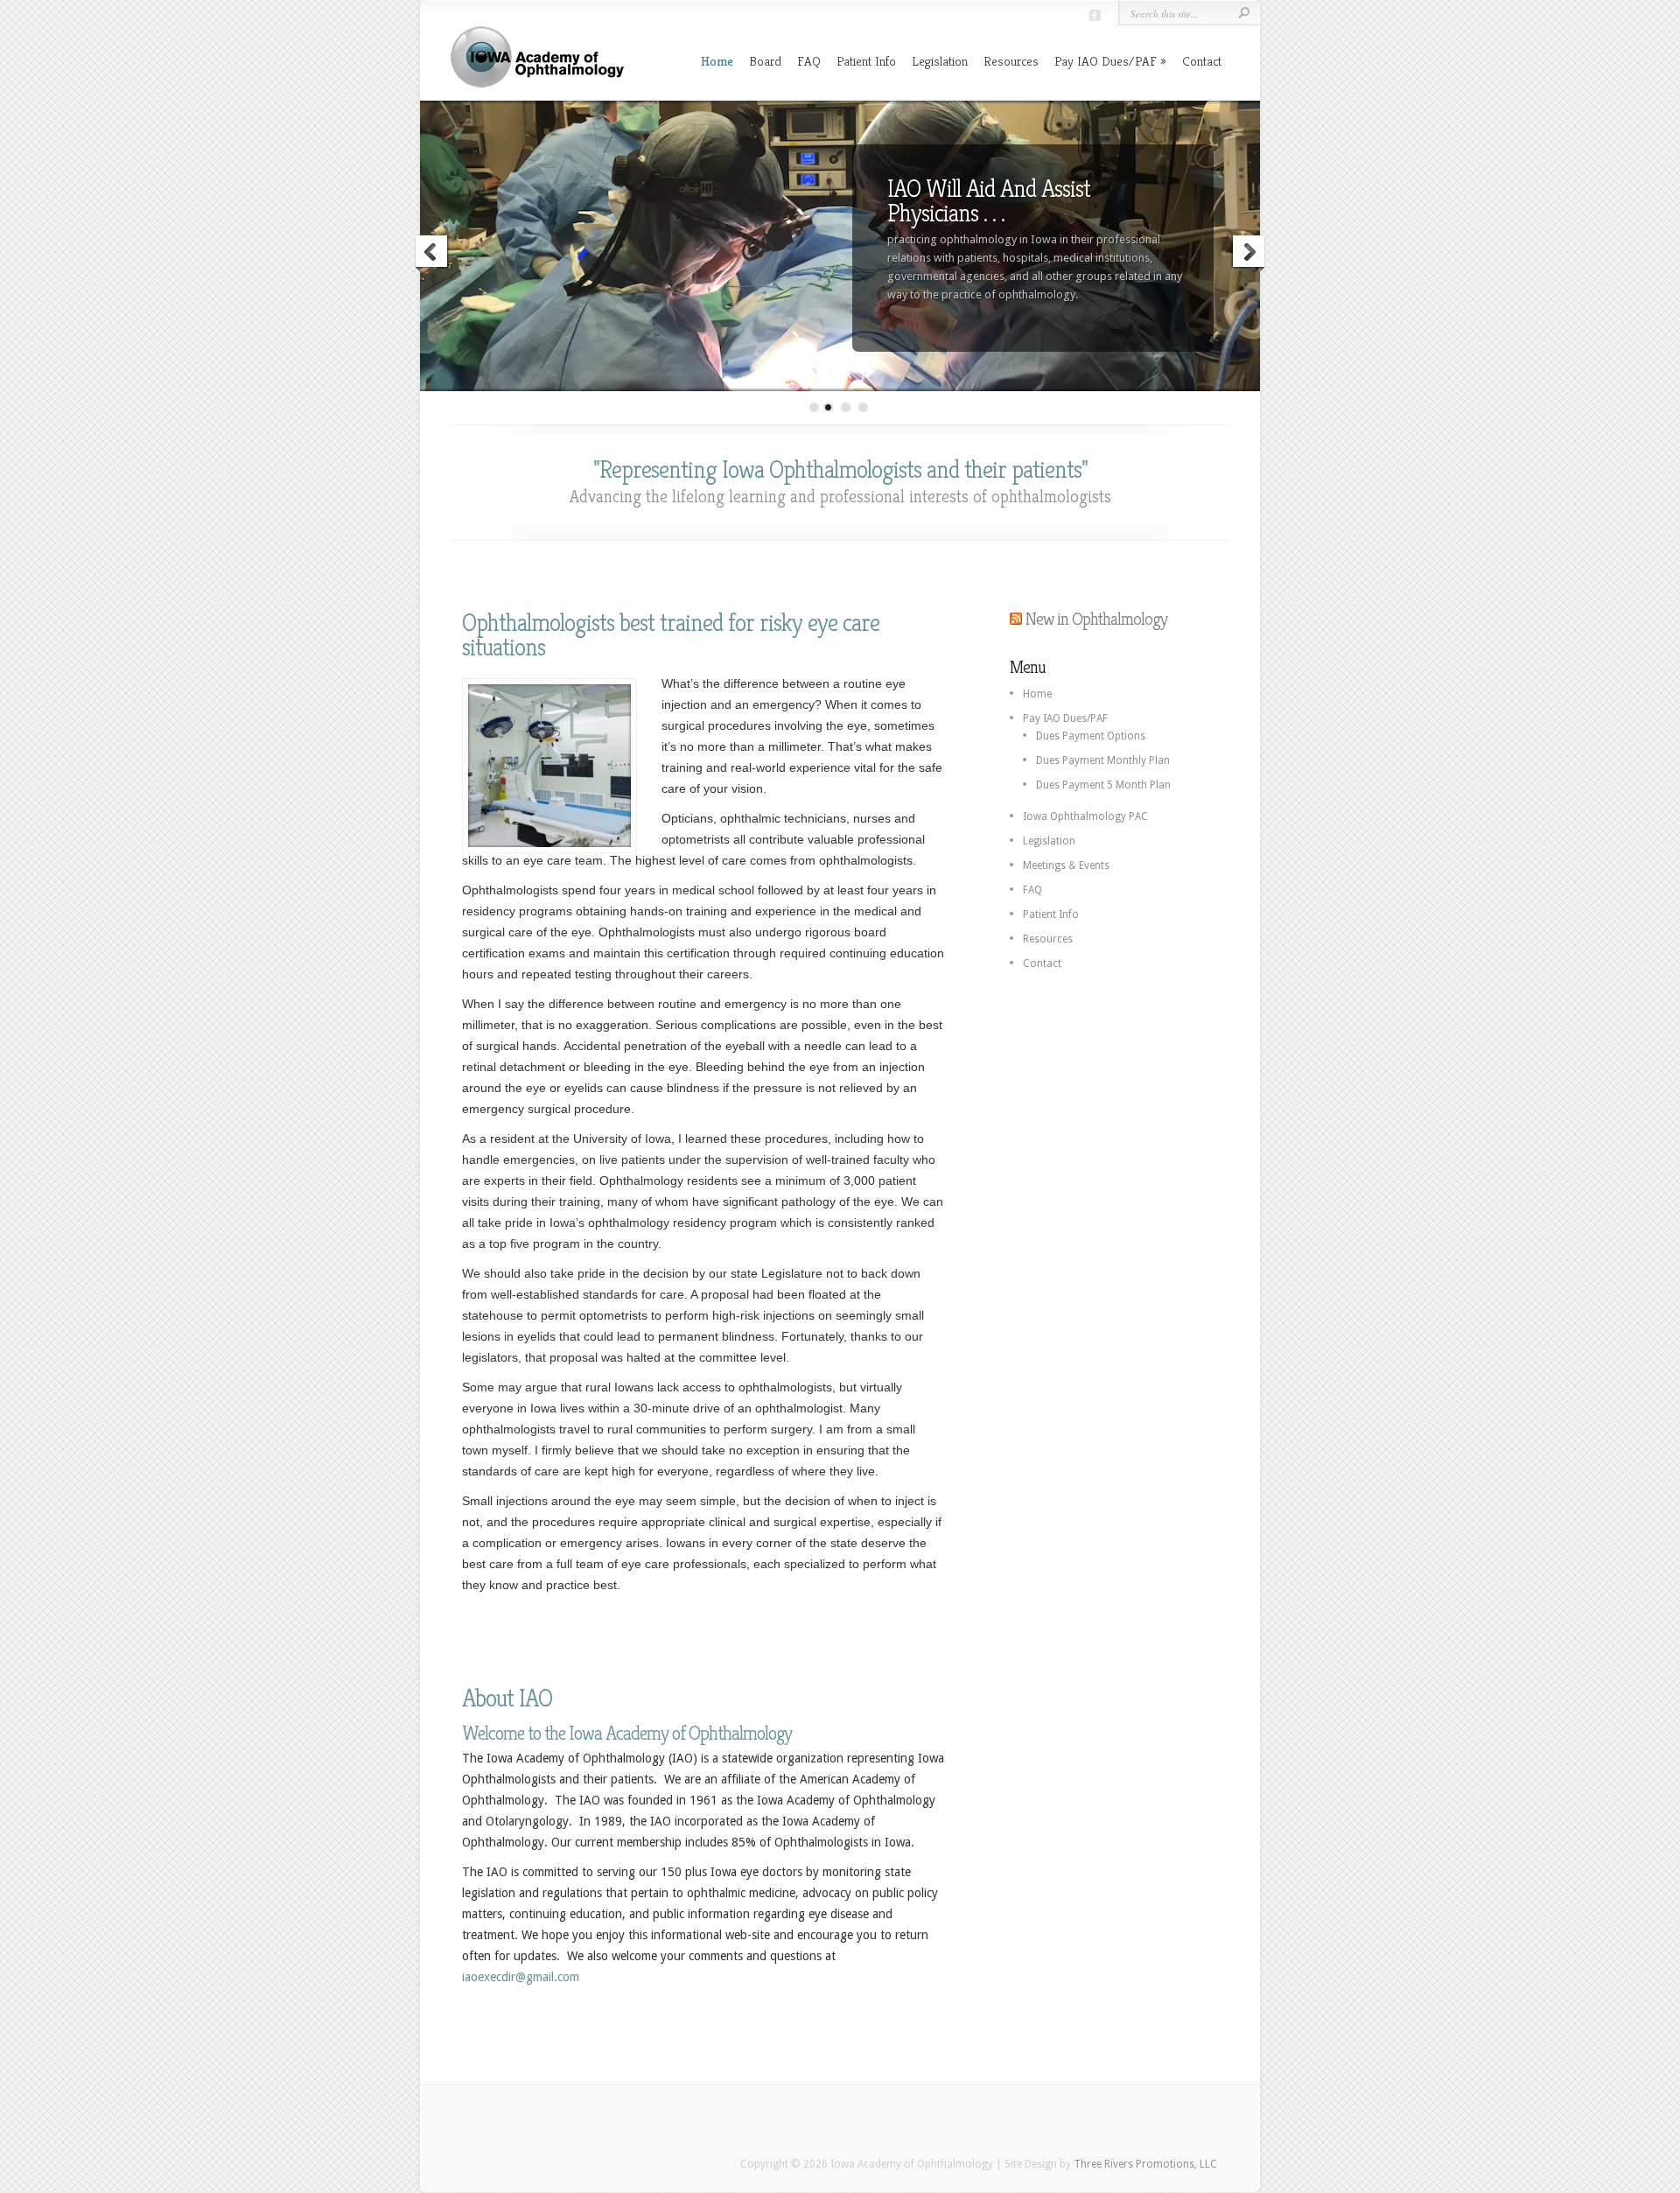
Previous (432, 254)
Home (717, 61)
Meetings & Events (1066, 865)
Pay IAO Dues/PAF (1106, 61)
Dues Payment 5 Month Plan (1103, 785)
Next (1248, 254)
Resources (1011, 61)
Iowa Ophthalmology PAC (1085, 816)
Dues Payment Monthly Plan (1103, 760)
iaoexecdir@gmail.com (521, 1977)
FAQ (809, 61)
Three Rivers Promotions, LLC (1145, 2164)
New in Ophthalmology (1096, 619)
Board (765, 61)
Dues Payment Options (1091, 736)
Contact (1202, 61)
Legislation (940, 61)
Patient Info (866, 61)
